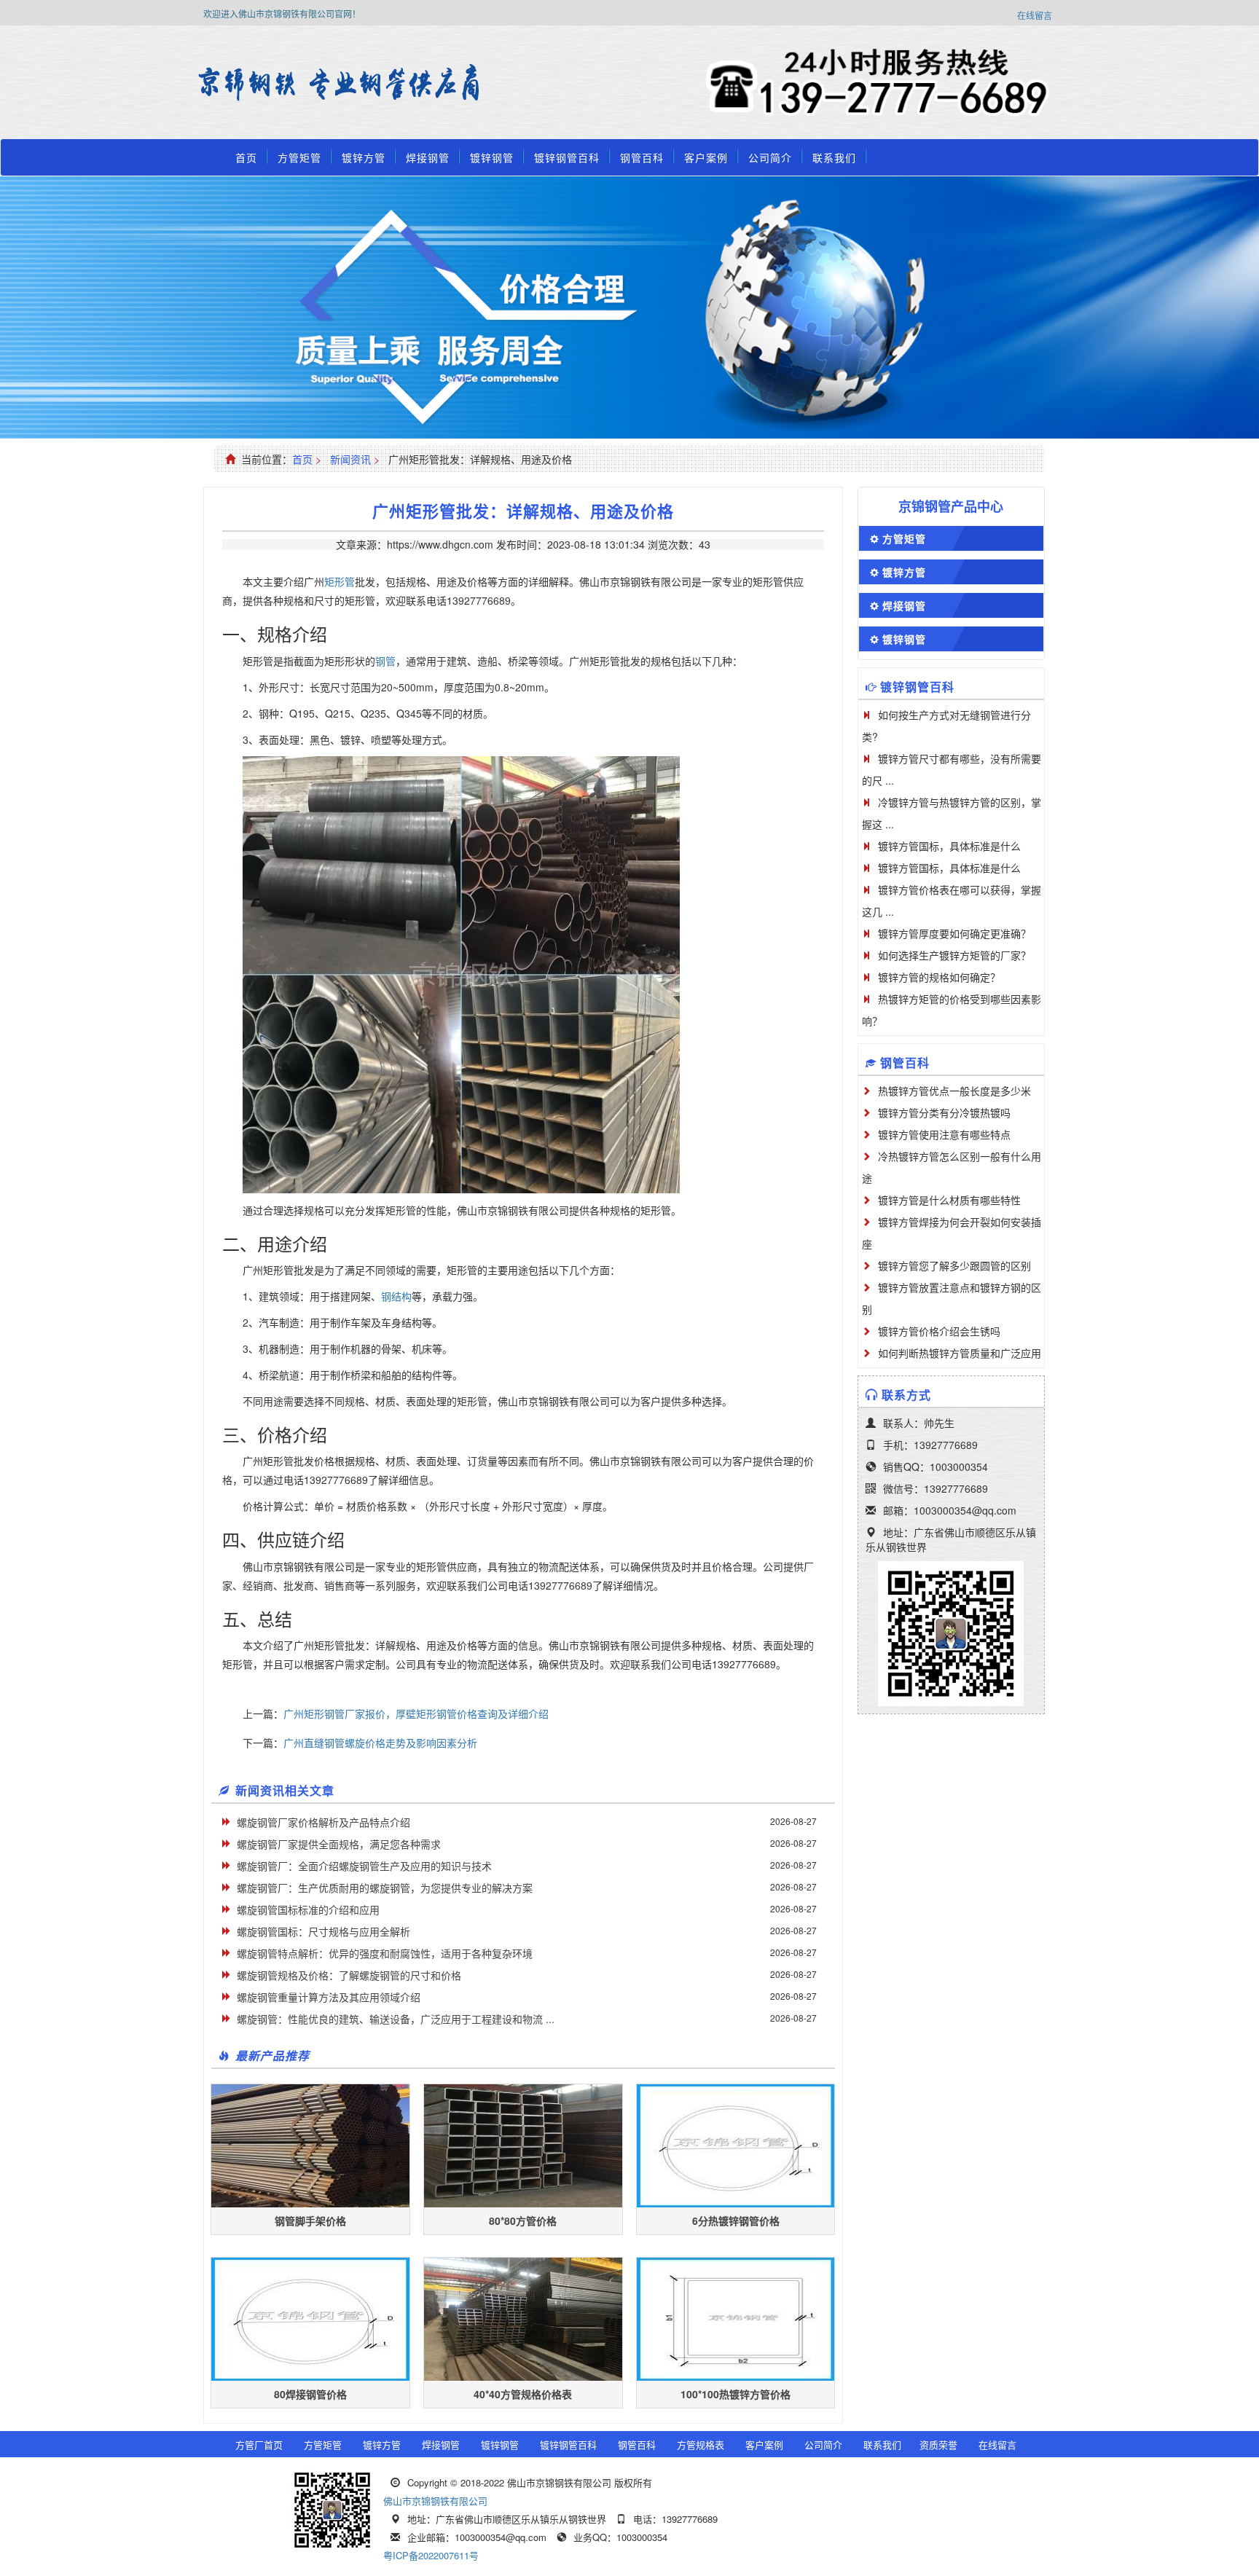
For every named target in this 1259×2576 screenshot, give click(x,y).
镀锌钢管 (492, 157)
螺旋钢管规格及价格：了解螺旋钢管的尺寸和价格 (349, 1975)
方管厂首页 (259, 2445)
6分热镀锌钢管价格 (736, 2220)
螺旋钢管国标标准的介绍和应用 (308, 1909)
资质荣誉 (938, 2445)
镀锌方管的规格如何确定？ (939, 977)
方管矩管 (299, 157)
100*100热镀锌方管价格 (736, 2394)
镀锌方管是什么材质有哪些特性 (949, 1200)
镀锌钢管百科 (567, 157)
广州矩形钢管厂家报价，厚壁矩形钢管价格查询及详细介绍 (416, 1713)
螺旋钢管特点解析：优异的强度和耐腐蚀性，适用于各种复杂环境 (385, 1953)
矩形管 (340, 581)
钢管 (385, 661)
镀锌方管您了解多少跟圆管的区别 (954, 1265)
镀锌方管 (364, 157)
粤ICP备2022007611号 (431, 2555)
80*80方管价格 (523, 2220)
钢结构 (396, 1296)
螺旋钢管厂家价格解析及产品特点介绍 (323, 1822)
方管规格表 (701, 2445)
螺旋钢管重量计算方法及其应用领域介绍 (329, 1997)
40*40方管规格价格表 (523, 2394)
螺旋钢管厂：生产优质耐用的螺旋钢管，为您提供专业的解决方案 (385, 1888)
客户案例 (706, 157)
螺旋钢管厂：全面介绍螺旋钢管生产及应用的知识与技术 (364, 1866)
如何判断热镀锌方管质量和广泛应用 (960, 1353)
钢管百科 (642, 157)
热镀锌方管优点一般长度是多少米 (954, 1091)
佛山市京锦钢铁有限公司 (435, 2501)
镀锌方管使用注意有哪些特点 (944, 1134)
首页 (246, 157)
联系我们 (834, 157)
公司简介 (770, 157)
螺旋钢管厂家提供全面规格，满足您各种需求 (339, 1844)
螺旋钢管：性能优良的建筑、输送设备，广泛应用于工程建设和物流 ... (396, 2019)
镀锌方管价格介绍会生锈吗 (939, 1331)
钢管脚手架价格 (310, 2220)
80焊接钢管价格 (310, 2394)
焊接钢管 (428, 157)
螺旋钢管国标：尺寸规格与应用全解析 (323, 1931)
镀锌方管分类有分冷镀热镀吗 (944, 1112)
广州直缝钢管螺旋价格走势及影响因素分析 (380, 1743)
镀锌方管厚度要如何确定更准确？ (954, 933)
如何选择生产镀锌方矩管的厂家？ (954, 955)
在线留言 (1035, 15)
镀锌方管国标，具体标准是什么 (949, 846)
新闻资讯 (350, 459)
